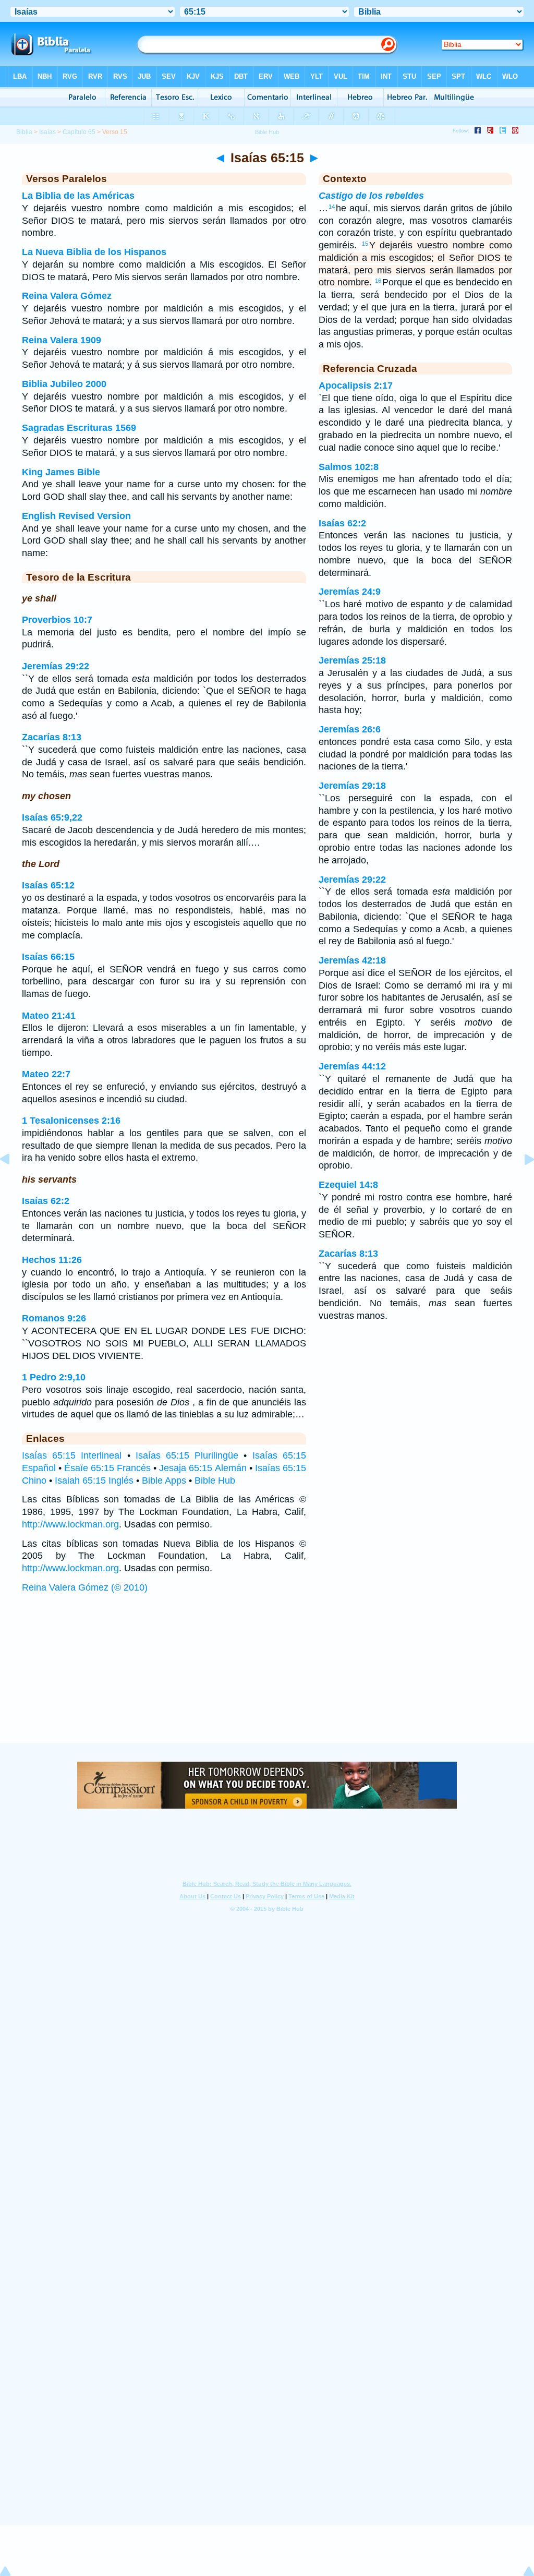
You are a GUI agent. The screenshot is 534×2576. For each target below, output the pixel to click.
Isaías (47, 132)
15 (365, 244)
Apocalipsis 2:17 (356, 386)
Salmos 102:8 (349, 467)
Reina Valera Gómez (67, 296)
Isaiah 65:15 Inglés (94, 1480)
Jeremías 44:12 (352, 1066)
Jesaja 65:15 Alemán (203, 1468)
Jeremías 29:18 (352, 786)
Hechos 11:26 (52, 1260)
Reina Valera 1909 (62, 340)
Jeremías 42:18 (352, 960)
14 (332, 207)
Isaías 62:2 (46, 1201)
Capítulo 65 (79, 132)
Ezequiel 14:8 (348, 1185)
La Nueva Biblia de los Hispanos (94, 252)
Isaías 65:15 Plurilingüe (187, 1455)
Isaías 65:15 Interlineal (72, 1455)
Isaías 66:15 (48, 957)
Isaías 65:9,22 (52, 817)
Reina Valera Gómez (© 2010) (85, 1587)
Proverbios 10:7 (57, 620)
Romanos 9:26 (54, 1318)
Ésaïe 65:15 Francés (107, 1468)
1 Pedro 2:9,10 (54, 1377)
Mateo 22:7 (46, 1074)
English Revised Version (76, 516)
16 (378, 281)
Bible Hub (215, 1480)
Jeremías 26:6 (350, 729)
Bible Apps (164, 1480)
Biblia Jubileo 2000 (64, 384)
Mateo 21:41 (49, 1016)
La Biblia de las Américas (78, 196)
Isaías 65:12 (48, 885)
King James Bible (61, 472)
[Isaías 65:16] (521, 1183)
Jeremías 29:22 (56, 666)
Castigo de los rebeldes (371, 196)
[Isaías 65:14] (13, 1183)
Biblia (24, 132)
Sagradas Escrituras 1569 (79, 428)
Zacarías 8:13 (52, 737)
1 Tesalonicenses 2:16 (71, 1121)
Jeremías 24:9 (350, 592)
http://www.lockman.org (70, 1524)
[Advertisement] (267, 1678)
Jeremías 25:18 (352, 660)
